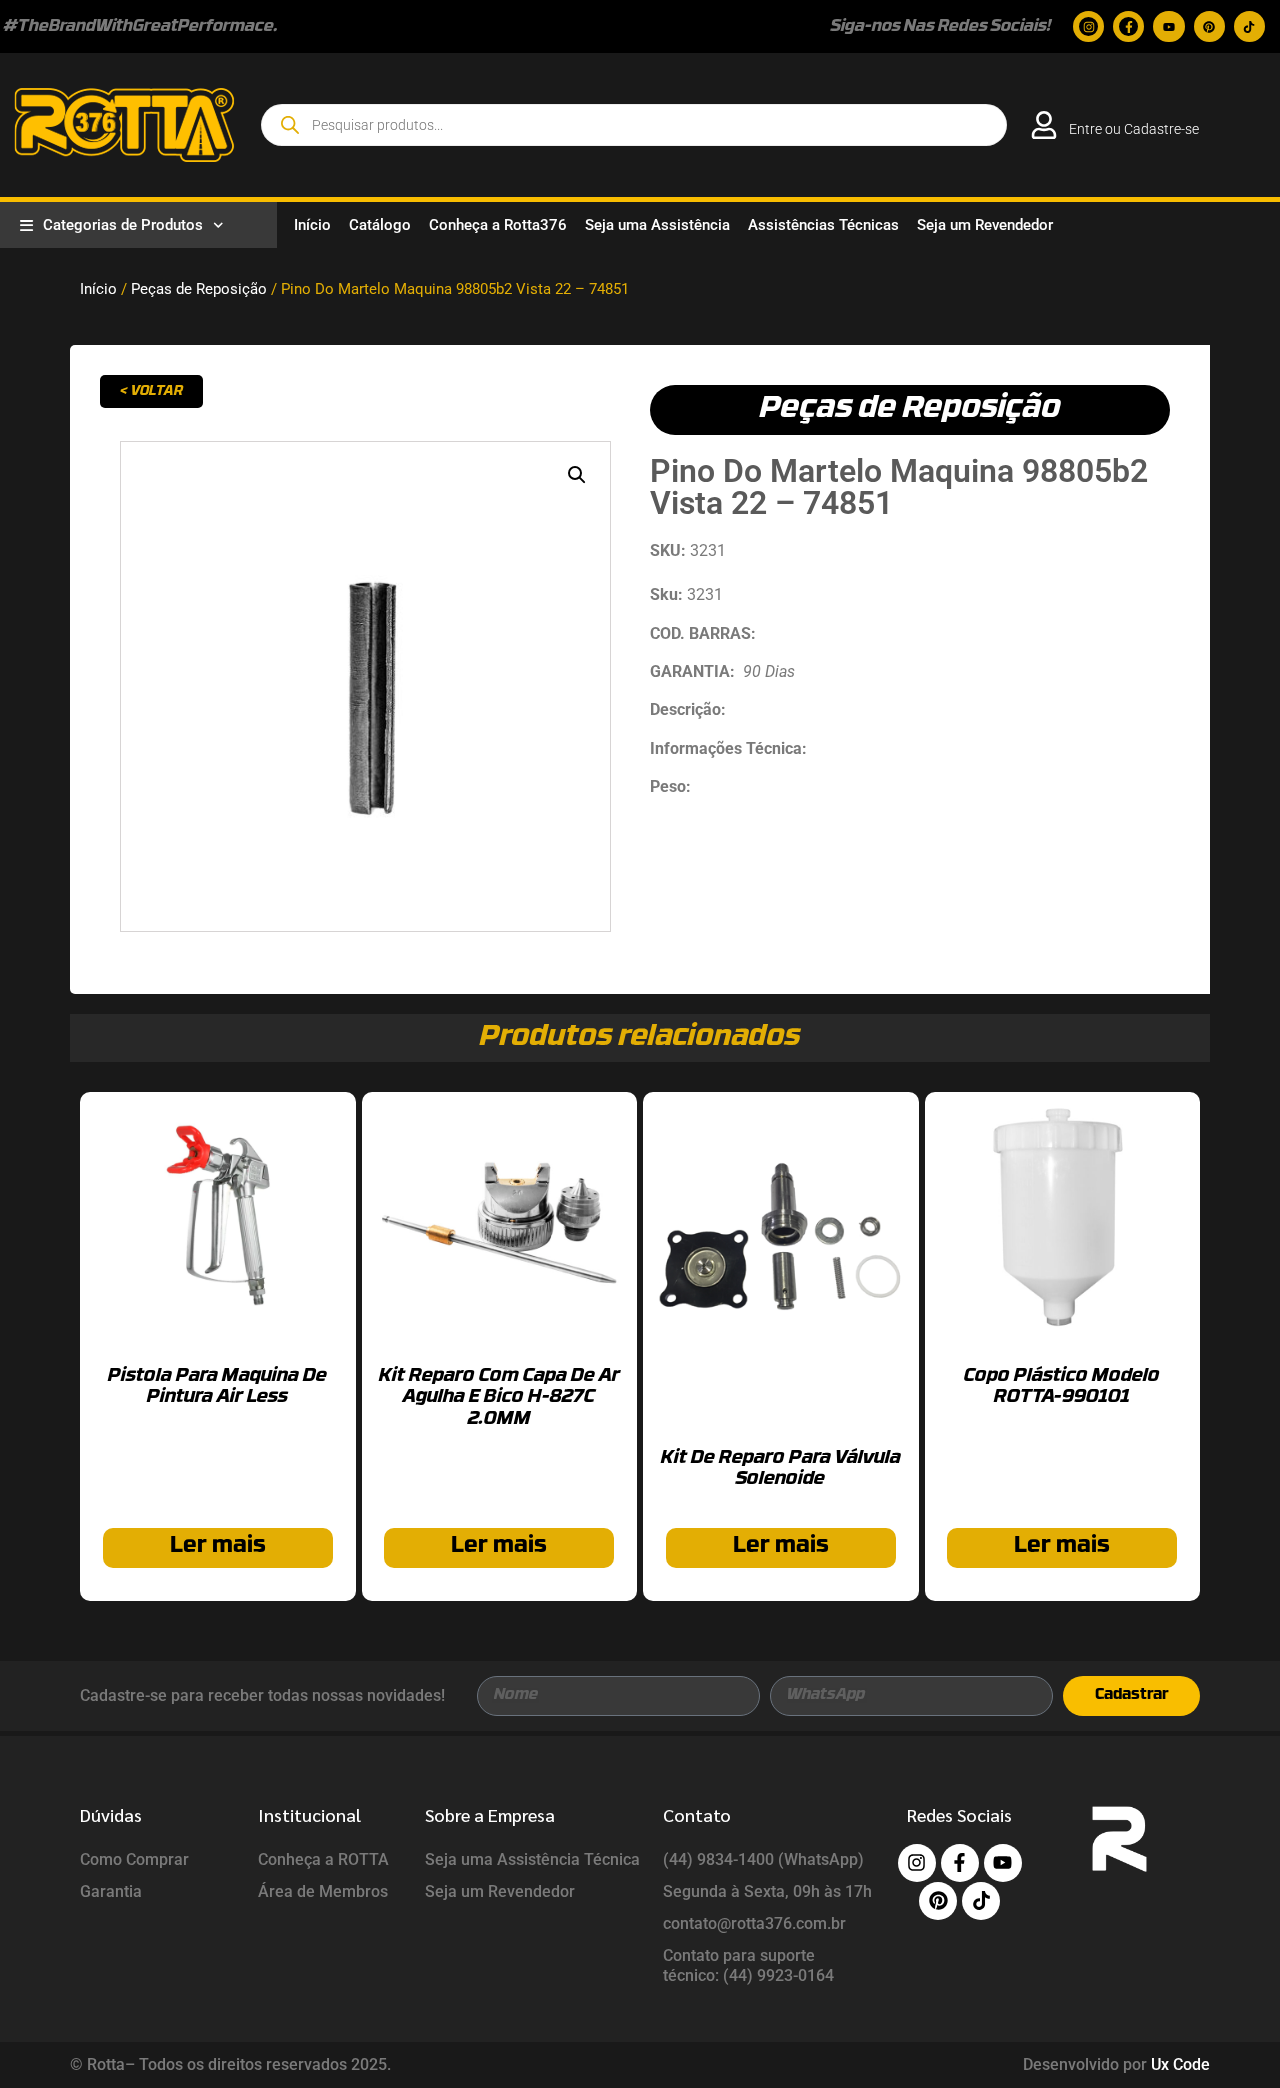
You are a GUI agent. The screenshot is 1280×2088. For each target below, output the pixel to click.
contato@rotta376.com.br (754, 1923)
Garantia (111, 1891)
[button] (577, 475)
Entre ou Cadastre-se (1134, 129)
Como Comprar (134, 1859)
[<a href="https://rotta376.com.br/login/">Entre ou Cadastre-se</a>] (1044, 125)
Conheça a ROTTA (323, 1859)
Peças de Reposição (199, 289)
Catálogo (380, 225)
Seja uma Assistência (657, 225)
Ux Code (1180, 2064)
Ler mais (218, 1546)
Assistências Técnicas (823, 225)
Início (312, 225)
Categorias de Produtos (123, 225)
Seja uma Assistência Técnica (532, 1859)
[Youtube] (1168, 26)
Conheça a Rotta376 (498, 225)
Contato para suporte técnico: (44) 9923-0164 (748, 1965)
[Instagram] (1088, 26)
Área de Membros (323, 1891)
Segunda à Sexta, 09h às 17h (767, 1891)
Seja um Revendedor (985, 225)
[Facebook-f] (1128, 26)
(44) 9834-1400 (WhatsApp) (763, 1859)
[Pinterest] (1209, 26)
